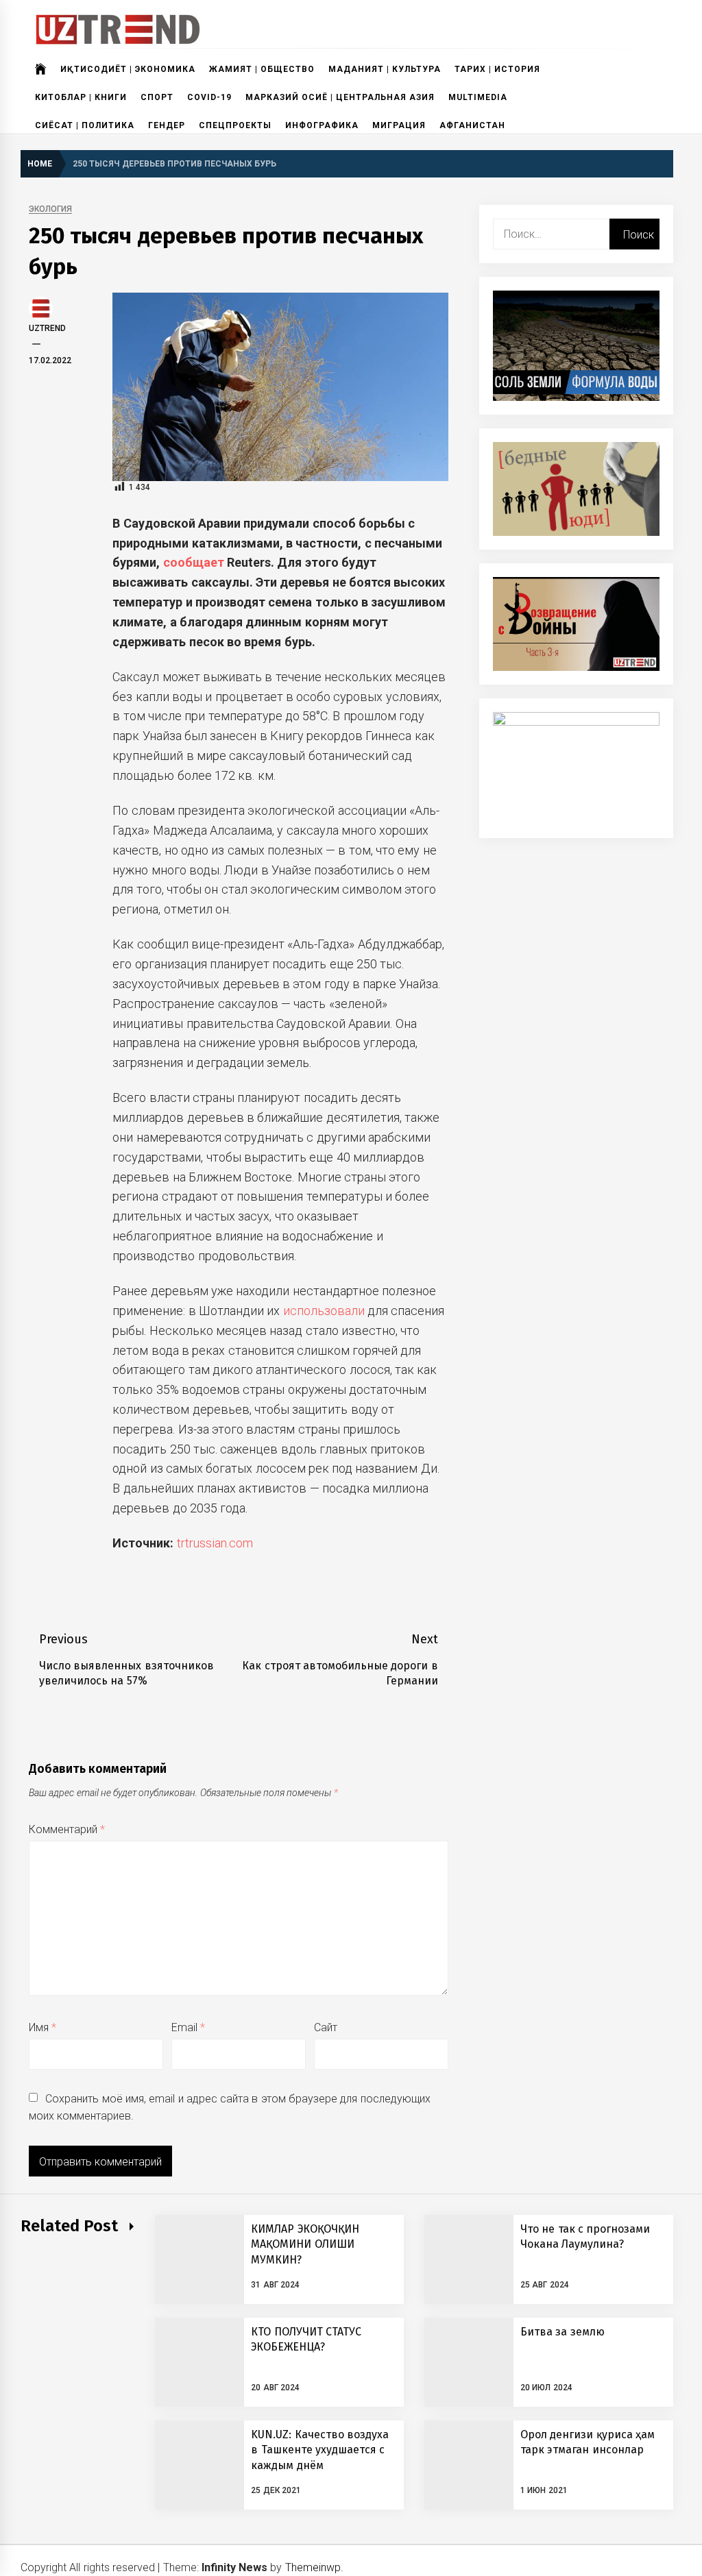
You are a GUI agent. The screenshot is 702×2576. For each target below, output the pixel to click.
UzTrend (47, 328)
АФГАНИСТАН (472, 125)
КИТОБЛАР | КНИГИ (81, 97)
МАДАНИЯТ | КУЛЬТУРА (385, 69)
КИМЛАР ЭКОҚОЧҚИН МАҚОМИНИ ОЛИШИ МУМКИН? (305, 2244)
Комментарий (67, 1829)
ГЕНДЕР (167, 125)
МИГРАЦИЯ (399, 125)
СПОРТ (157, 97)
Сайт (326, 2027)
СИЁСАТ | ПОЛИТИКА (85, 125)
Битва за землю (562, 2332)
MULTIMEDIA (478, 97)
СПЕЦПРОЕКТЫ (235, 125)
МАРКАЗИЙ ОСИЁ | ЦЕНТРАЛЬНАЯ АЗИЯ (340, 97)
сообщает (194, 562)
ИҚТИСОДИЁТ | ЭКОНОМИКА (128, 69)
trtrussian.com (215, 1543)
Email (188, 2027)
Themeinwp (313, 2567)
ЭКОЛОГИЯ (50, 209)
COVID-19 (209, 97)
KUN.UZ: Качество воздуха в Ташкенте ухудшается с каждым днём (320, 2450)
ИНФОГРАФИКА (322, 125)
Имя (43, 2027)
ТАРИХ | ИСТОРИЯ (497, 69)
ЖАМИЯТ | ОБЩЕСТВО (262, 69)
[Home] (41, 69)
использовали (324, 1311)
